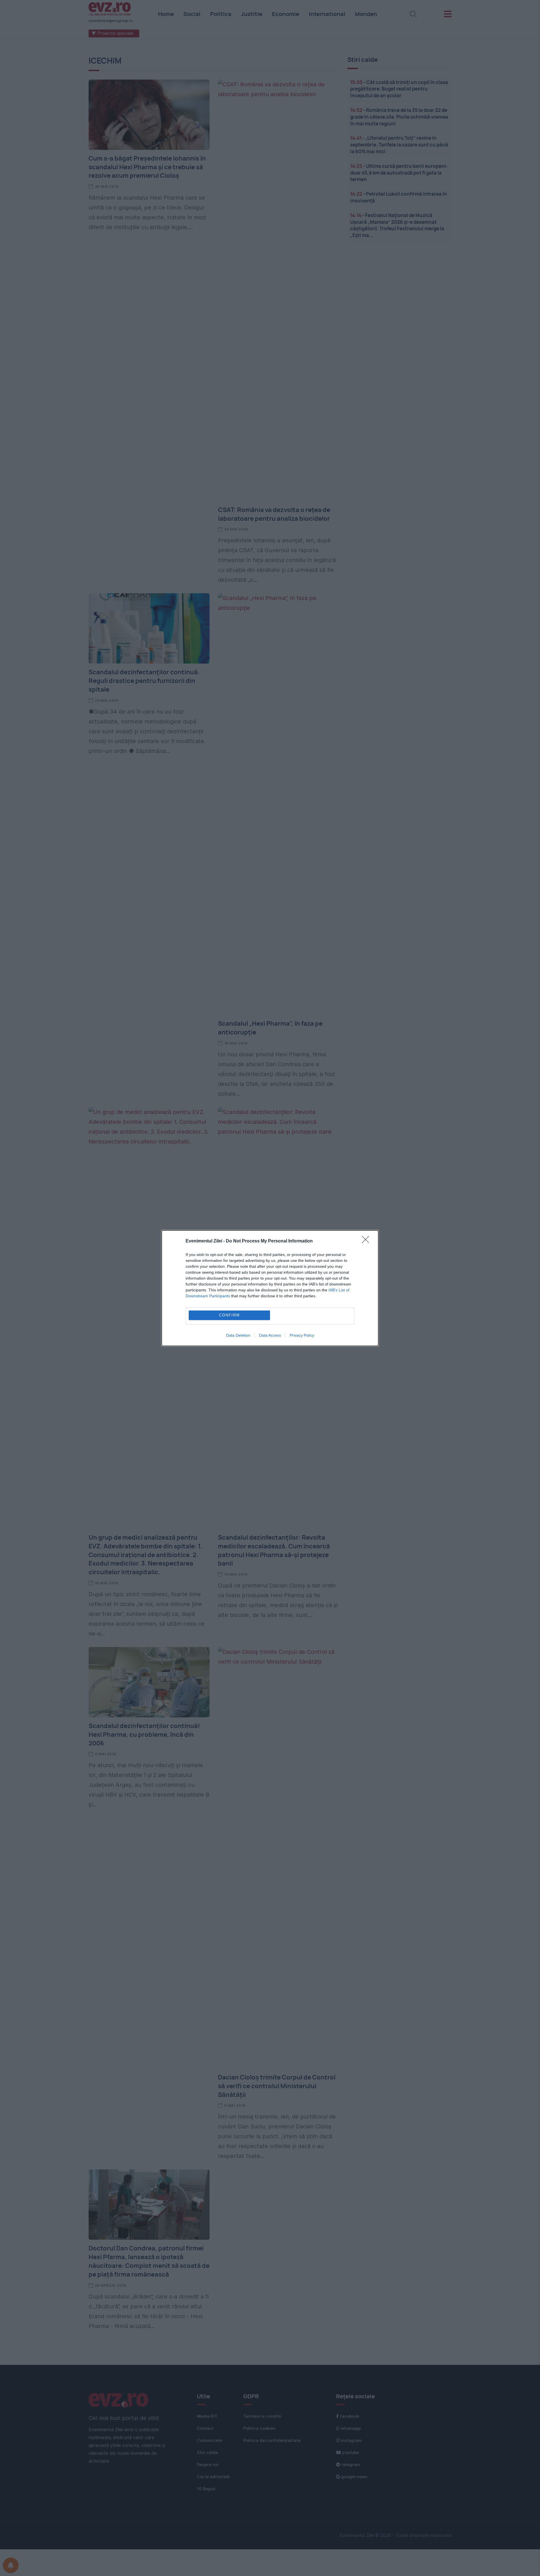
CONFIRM (229, 1315)
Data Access (270, 1335)
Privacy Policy (302, 1335)
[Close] (367, 1241)
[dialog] (270, 1288)
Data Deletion (238, 1335)
